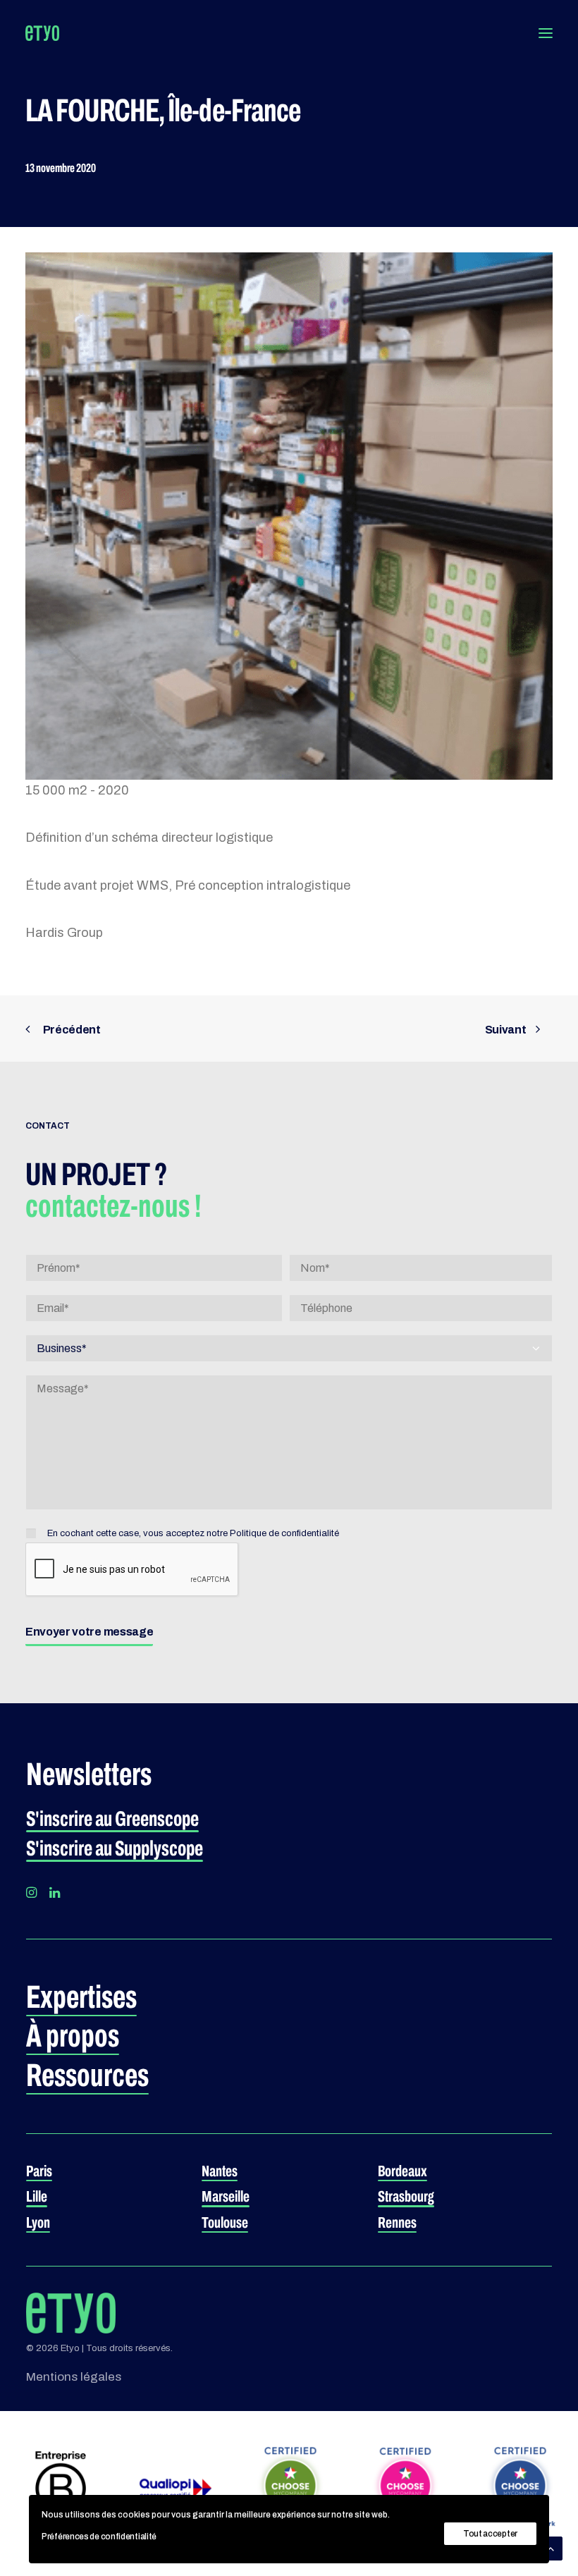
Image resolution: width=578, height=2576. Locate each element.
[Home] (71, 2313)
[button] (546, 33)
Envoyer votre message (89, 1632)
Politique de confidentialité (284, 1533)
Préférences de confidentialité (99, 2537)
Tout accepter (490, 2534)
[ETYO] (42, 33)
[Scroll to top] (551, 2547)
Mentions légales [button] (74, 2377)
